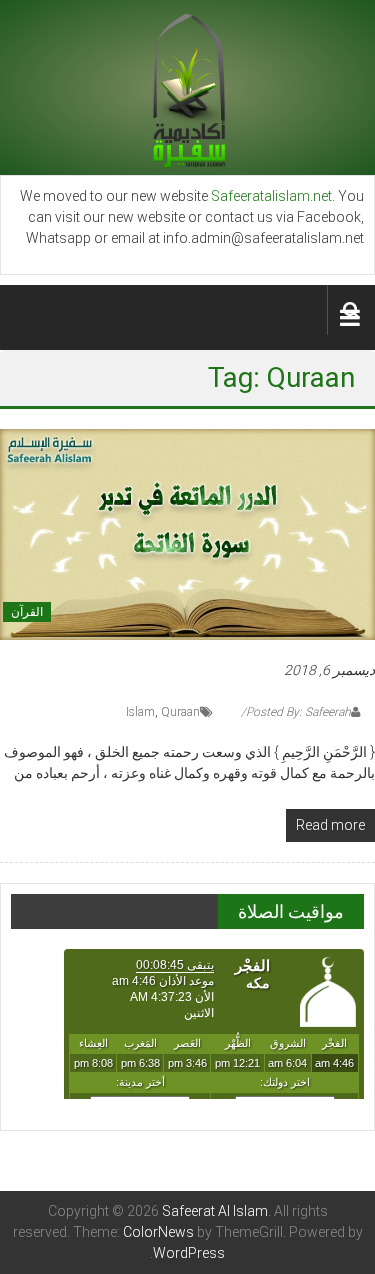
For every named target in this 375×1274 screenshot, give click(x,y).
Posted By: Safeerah (298, 712)
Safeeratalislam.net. (273, 196)
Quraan (180, 712)
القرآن (27, 612)
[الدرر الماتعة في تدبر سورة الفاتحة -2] (187, 533)
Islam (140, 712)
